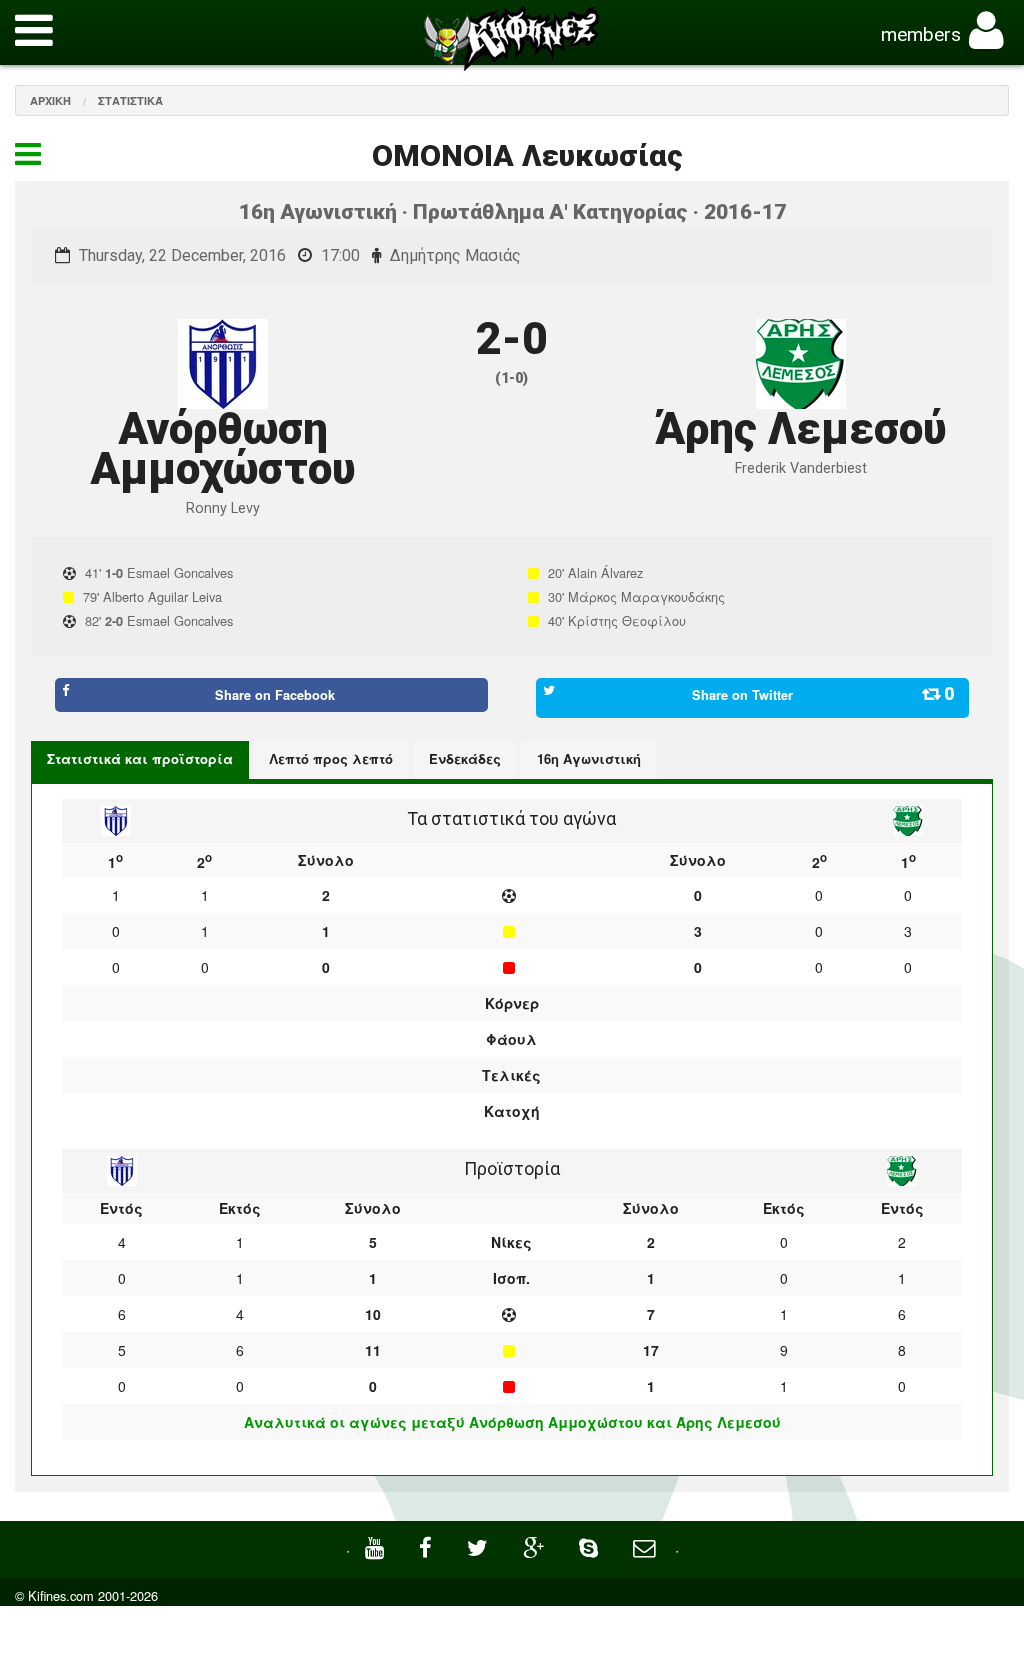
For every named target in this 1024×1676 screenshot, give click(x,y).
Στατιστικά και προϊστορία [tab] (140, 758)
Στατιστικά (130, 100)
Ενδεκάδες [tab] (465, 758)
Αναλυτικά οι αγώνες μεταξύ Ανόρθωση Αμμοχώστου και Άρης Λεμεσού (512, 1422)
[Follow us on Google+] (536, 1545)
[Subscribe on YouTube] (377, 1545)
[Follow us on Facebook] (428, 1545)
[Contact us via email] (646, 1545)
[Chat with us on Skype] (591, 1545)
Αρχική (50, 100)
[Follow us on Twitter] (480, 1545)
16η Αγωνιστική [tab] (589, 758)
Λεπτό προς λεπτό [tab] (331, 758)
